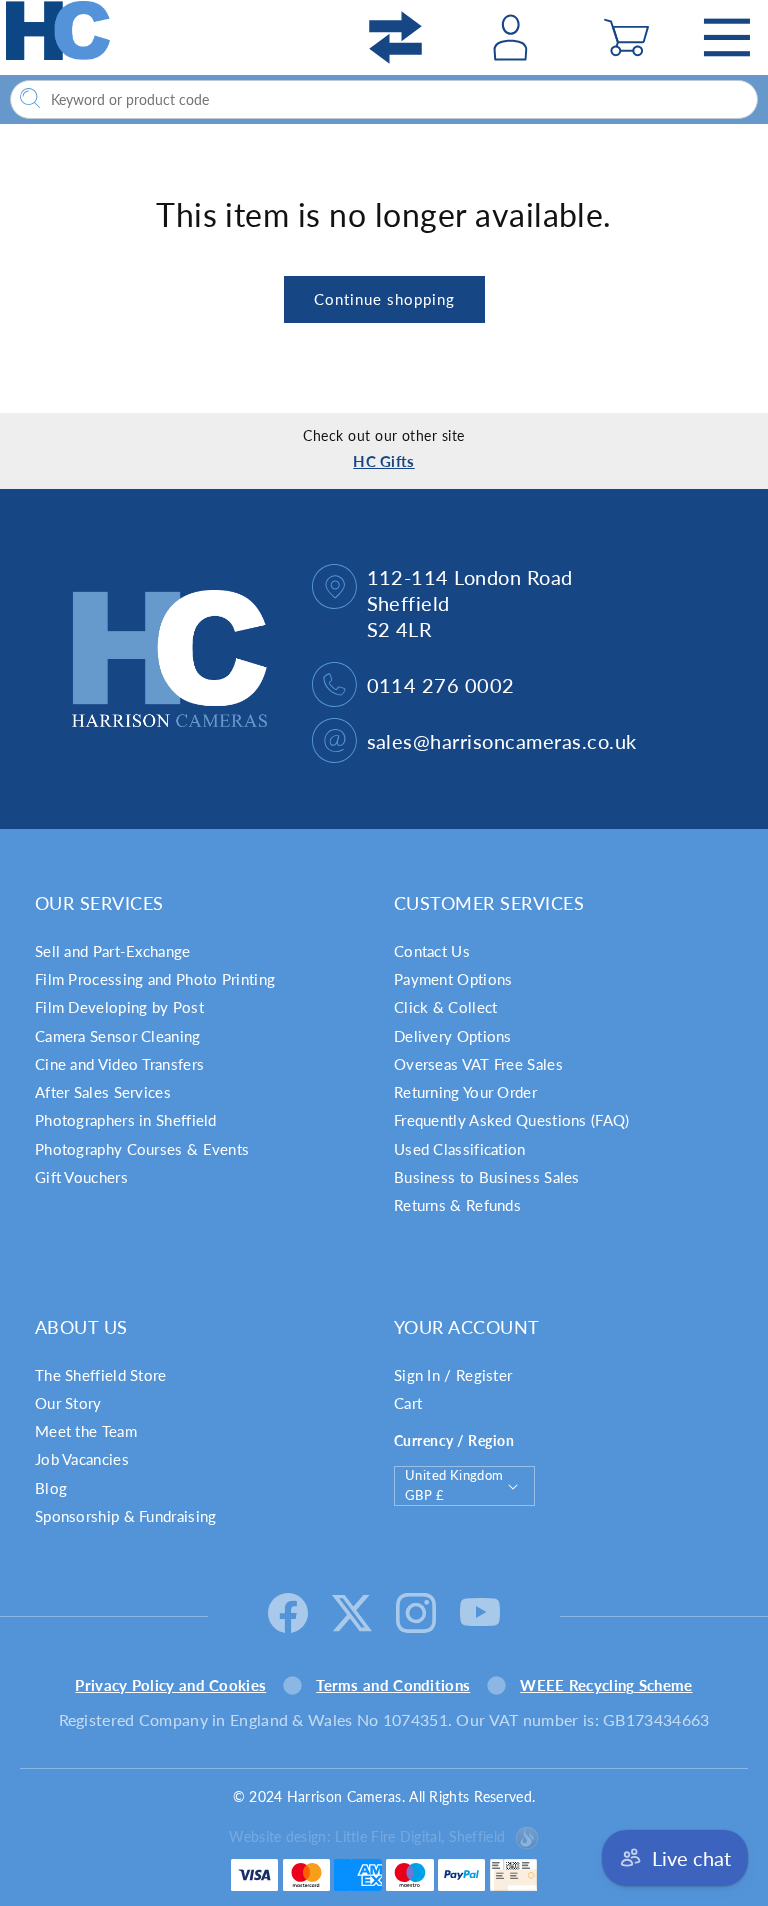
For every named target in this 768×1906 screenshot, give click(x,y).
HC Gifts (383, 461)
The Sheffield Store (101, 1375)
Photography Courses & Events (142, 1149)
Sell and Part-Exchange (113, 951)
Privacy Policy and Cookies (170, 1685)
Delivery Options (453, 1036)
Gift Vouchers (81, 1177)
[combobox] (384, 99)
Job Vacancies (82, 1459)
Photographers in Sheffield (126, 1120)
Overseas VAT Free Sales (478, 1064)
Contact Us (432, 951)
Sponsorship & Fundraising (126, 1516)
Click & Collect (446, 1007)
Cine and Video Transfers (119, 1064)
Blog (51, 1488)
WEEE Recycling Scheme (606, 1685)
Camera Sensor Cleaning (118, 1036)
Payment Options (453, 979)
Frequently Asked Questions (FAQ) (512, 1120)
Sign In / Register (453, 1375)
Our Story (68, 1403)
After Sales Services (103, 1092)
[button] (626, 37)
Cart (408, 1403)
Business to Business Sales (487, 1177)
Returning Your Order (465, 1092)
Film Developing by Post (119, 1007)
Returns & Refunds (457, 1205)
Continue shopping (384, 299)
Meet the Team (86, 1431)
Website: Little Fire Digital (367, 1836)
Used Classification (460, 1149)
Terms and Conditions (393, 1685)
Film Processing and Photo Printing (155, 979)
